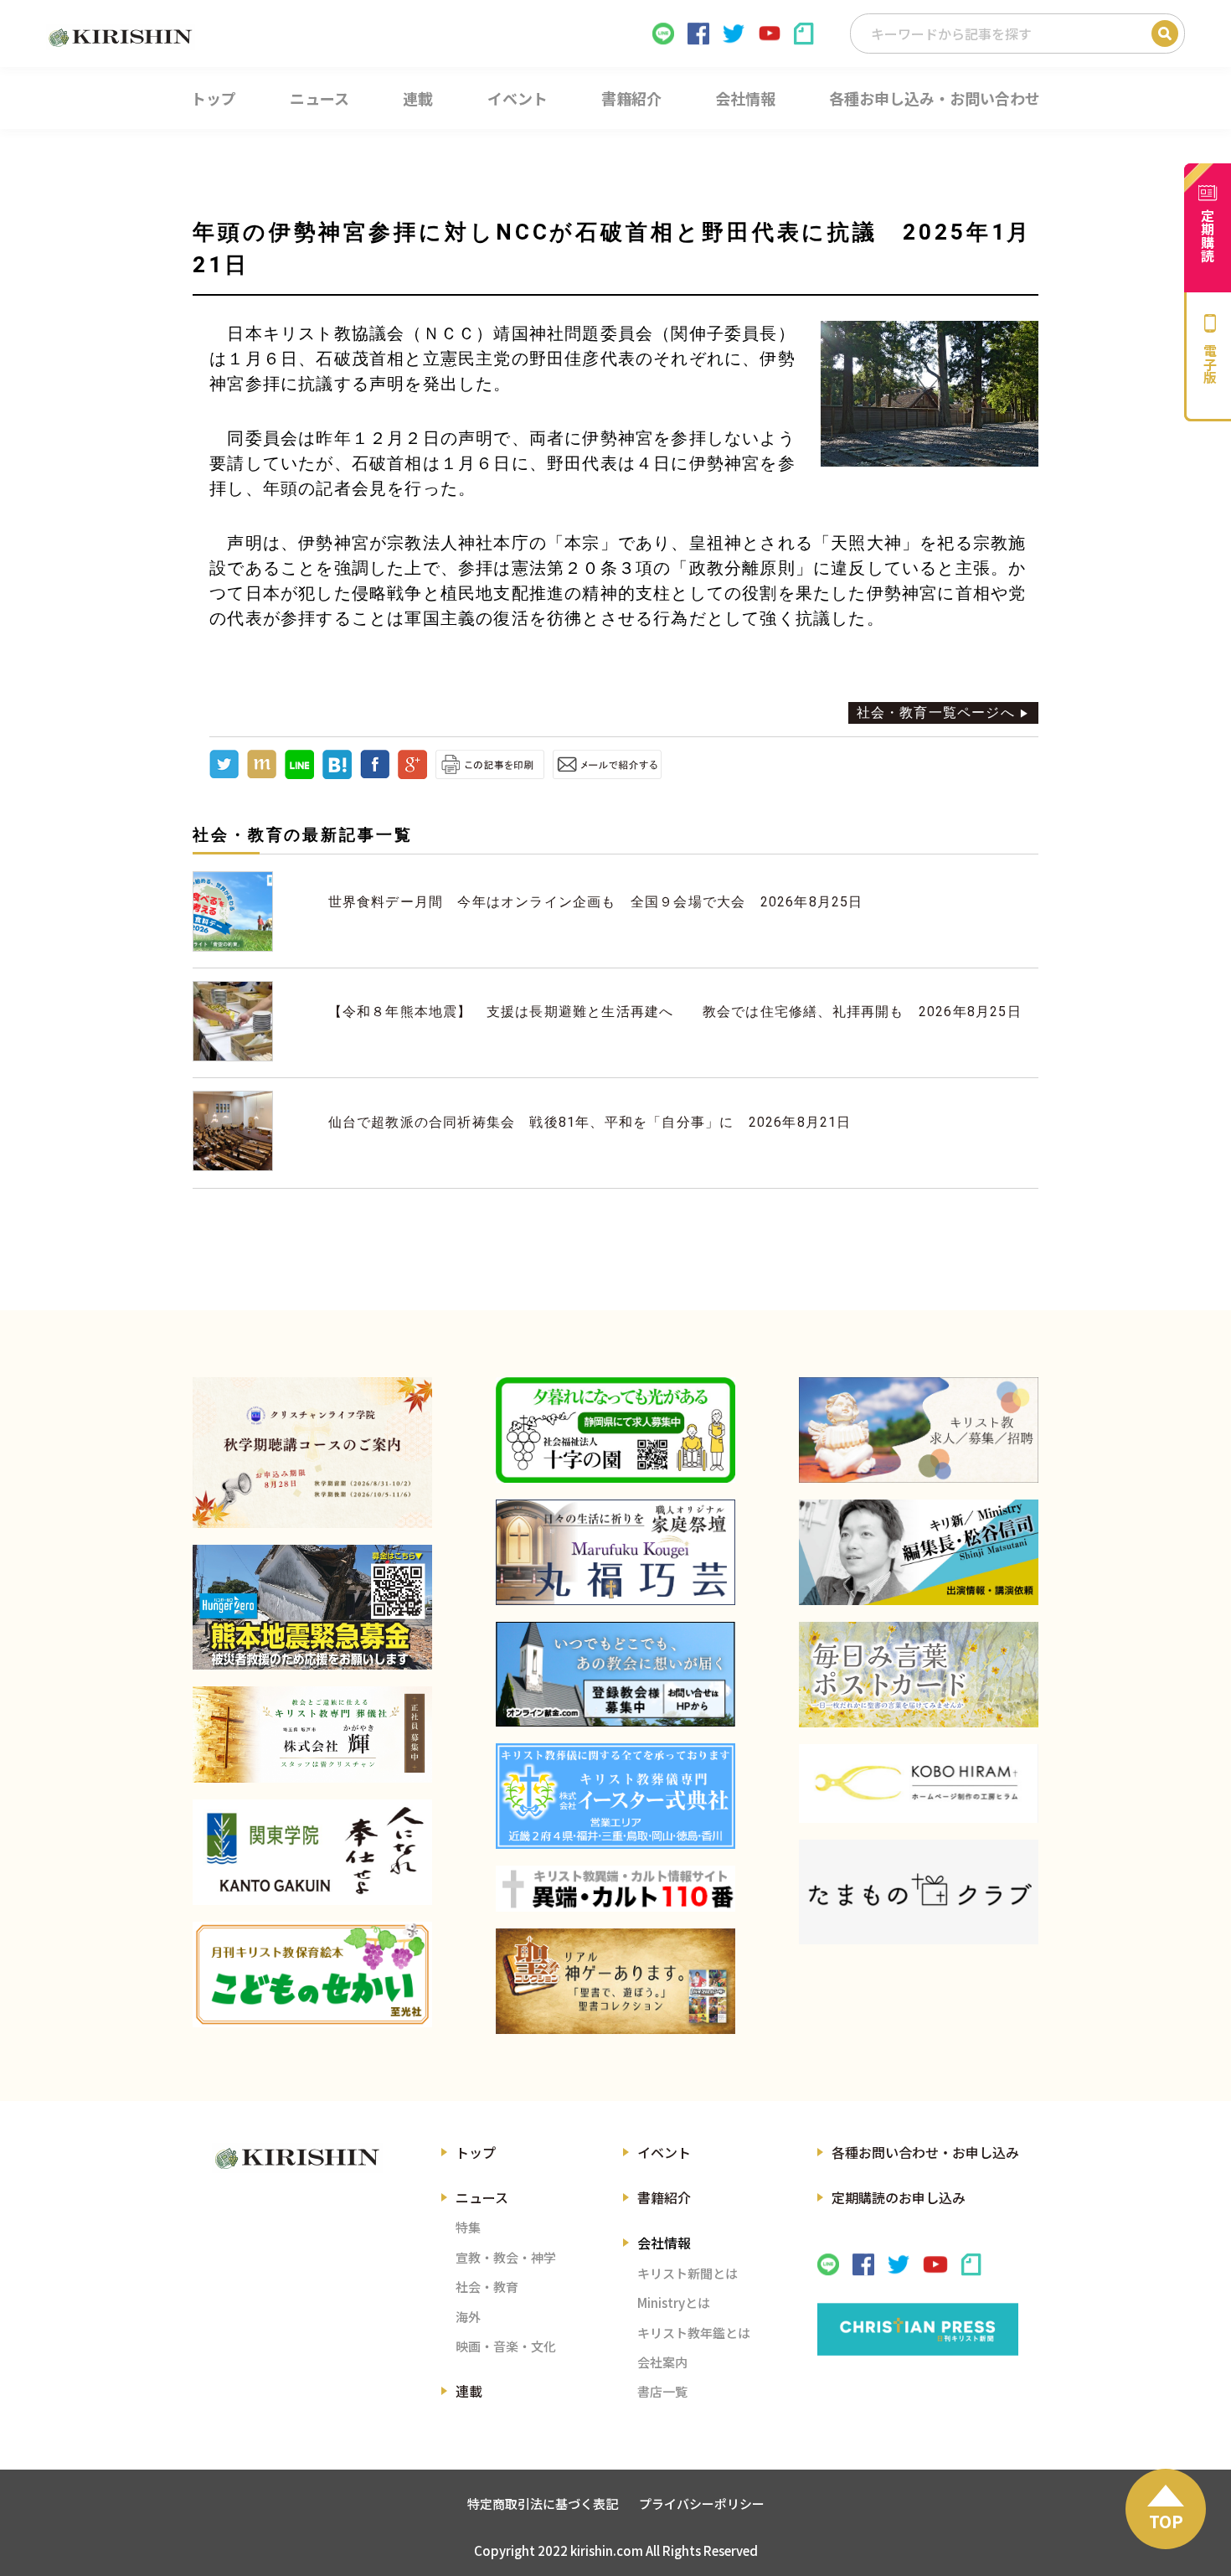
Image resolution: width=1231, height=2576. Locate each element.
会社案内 (662, 2362)
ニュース (482, 2197)
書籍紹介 (664, 2197)
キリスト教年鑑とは (694, 2333)
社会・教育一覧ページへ (936, 712)
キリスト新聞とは (688, 2273)
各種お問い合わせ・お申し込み (925, 2152)
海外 (468, 2317)
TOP (1166, 2521)
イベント (664, 2152)
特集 (468, 2227)
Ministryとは (674, 2302)
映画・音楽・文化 (506, 2346)
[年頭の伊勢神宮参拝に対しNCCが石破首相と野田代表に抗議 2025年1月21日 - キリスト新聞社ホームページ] (337, 774)
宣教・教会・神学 (506, 2257)
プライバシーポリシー (702, 2504)
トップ (476, 2152)
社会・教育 (487, 2287)
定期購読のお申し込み (899, 2197)
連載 (469, 2391)
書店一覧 (662, 2391)
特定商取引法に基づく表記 (543, 2504)
